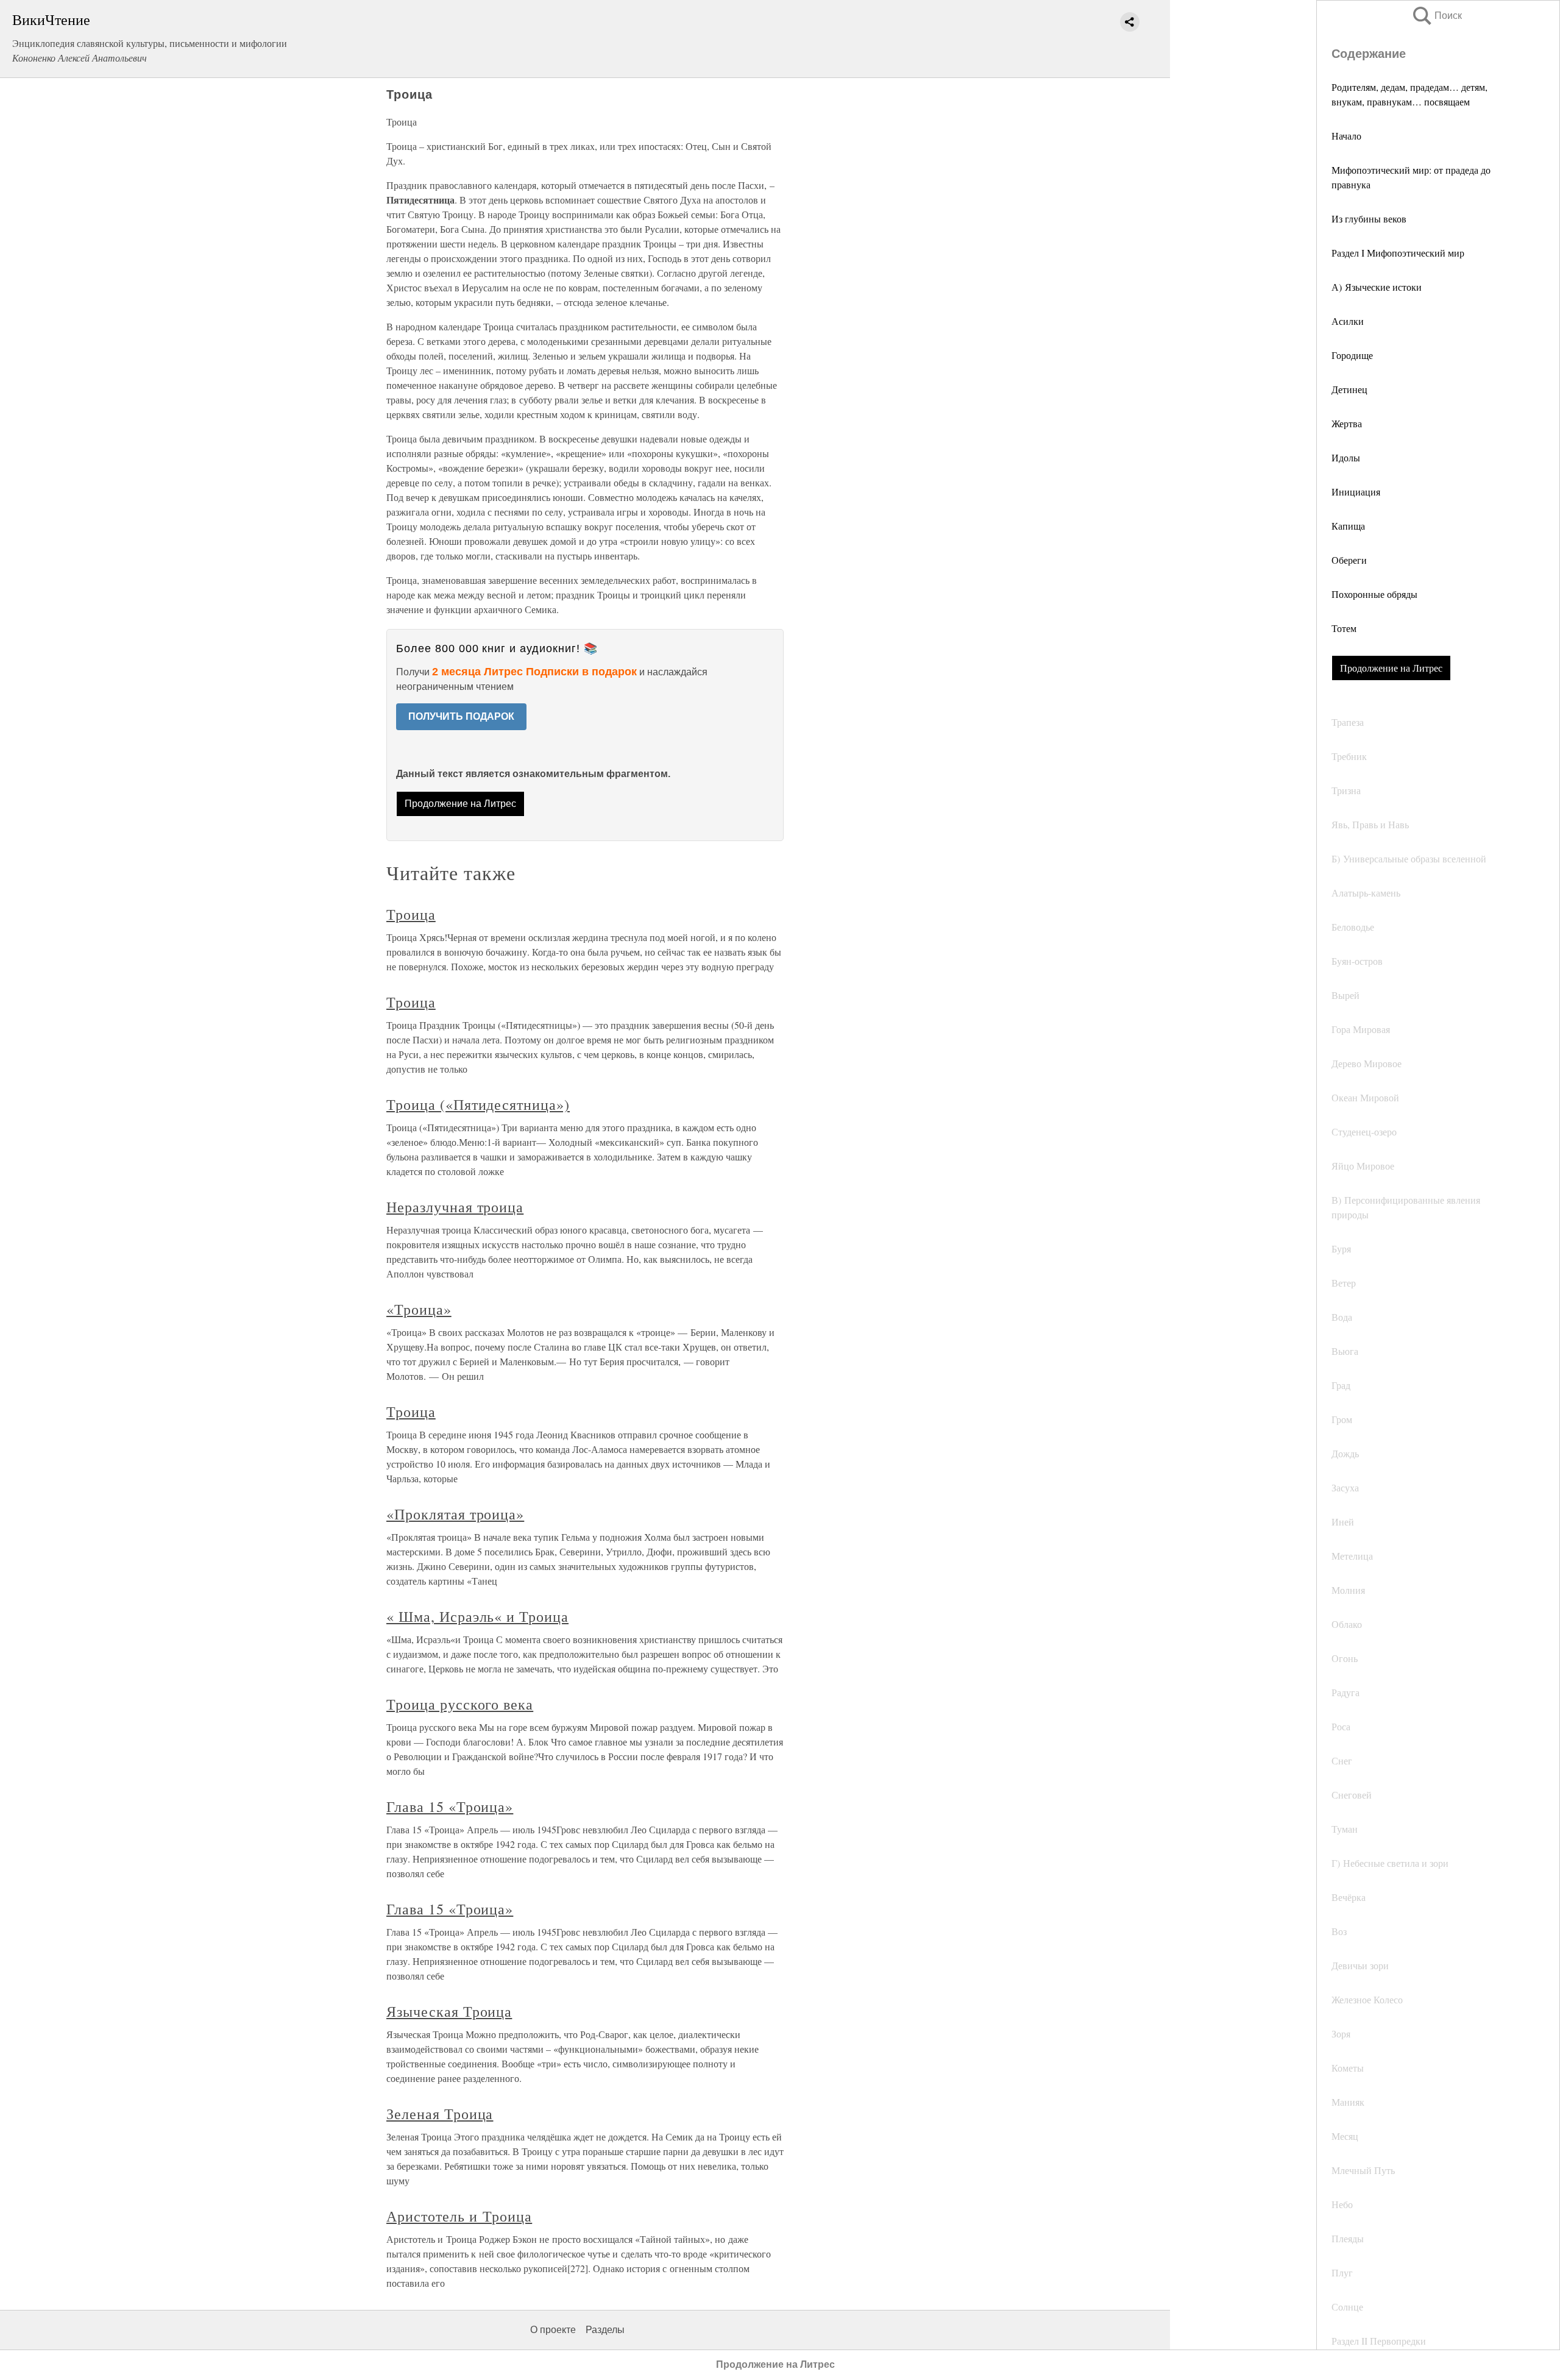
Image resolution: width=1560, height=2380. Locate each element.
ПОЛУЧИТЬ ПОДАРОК (461, 716)
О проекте (553, 2330)
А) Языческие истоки (1377, 287)
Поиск (1436, 16)
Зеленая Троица (440, 2114)
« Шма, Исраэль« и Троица (477, 1616)
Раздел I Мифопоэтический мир (1398, 253)
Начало (1346, 136)
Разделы (605, 2330)
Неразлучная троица (455, 1207)
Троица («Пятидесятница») (478, 1104)
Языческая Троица (449, 2011)
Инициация (1356, 492)
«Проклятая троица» (455, 1514)
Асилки (1348, 321)
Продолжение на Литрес (1391, 668)
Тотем (1344, 628)
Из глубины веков (1369, 218)
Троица (411, 914)
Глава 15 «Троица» (450, 1806)
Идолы (1346, 457)
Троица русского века (460, 1704)
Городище (1352, 355)
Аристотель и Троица (459, 2216)
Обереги (1349, 560)
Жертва (1347, 423)
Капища (1348, 526)
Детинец (1349, 389)
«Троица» (419, 1309)
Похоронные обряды (1374, 594)
